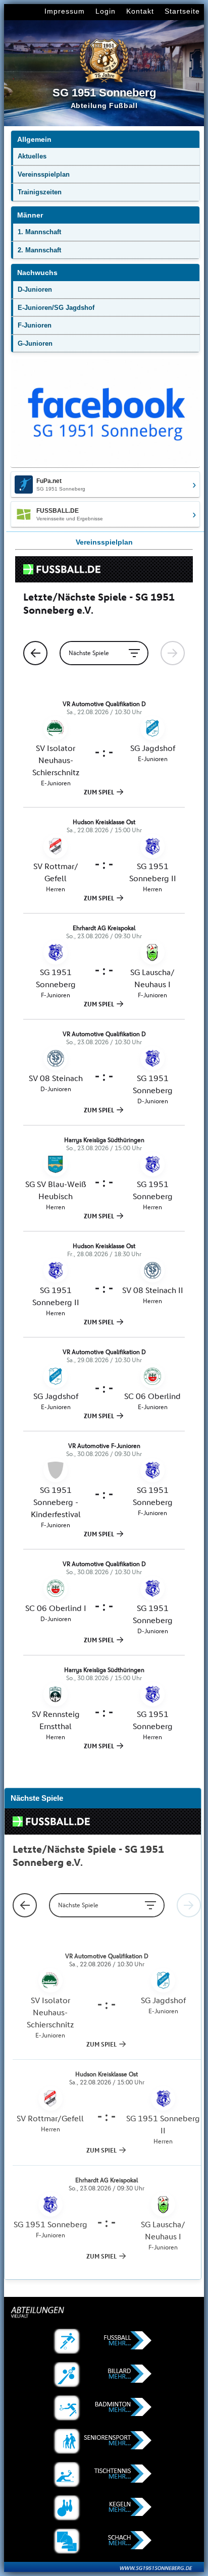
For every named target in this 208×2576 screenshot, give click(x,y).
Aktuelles (32, 156)
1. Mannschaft (39, 232)
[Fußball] (104, 2341)
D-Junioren (35, 289)
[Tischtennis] (104, 2475)
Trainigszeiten (40, 192)
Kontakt (140, 11)
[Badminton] (104, 2408)
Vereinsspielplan (44, 174)
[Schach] (104, 2541)
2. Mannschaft (39, 250)
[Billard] (104, 2375)
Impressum (65, 11)
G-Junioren (35, 343)
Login (106, 11)
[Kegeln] (104, 2508)
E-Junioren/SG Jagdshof (56, 308)
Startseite (182, 11)
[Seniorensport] (104, 2441)
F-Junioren (35, 325)
